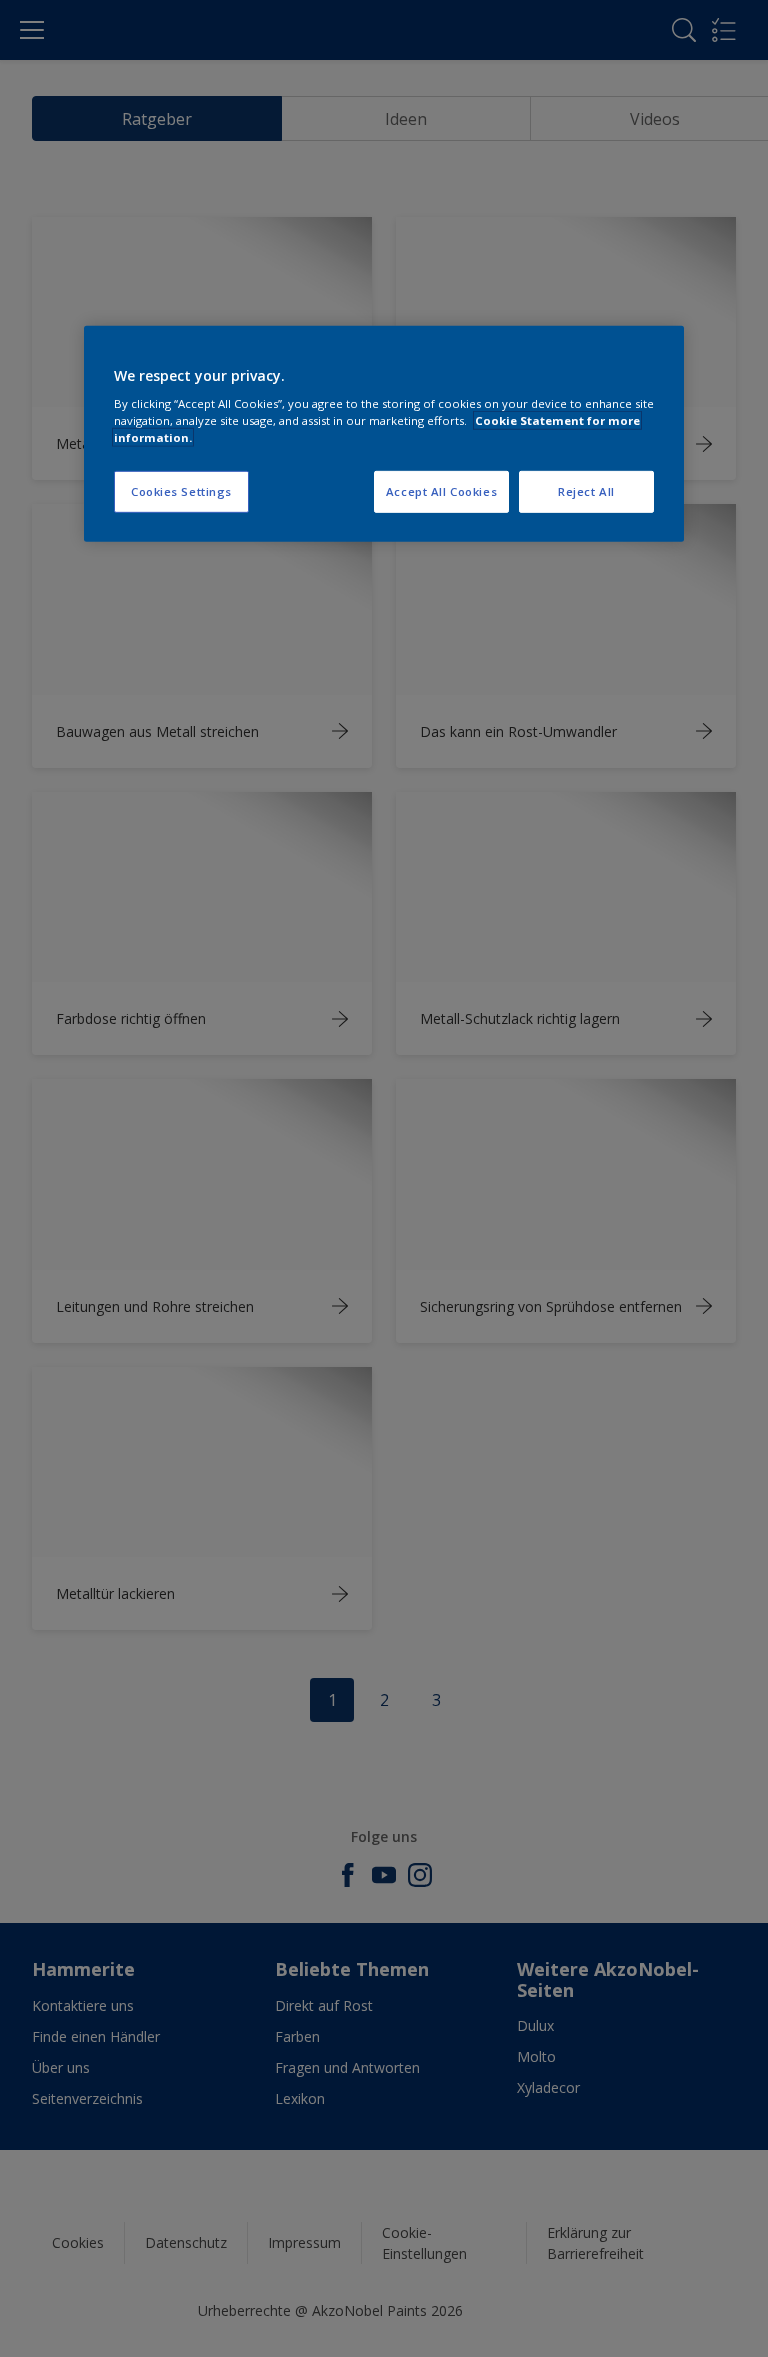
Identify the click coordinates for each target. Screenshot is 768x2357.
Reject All (586, 491)
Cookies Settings (181, 491)
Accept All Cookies (441, 491)
